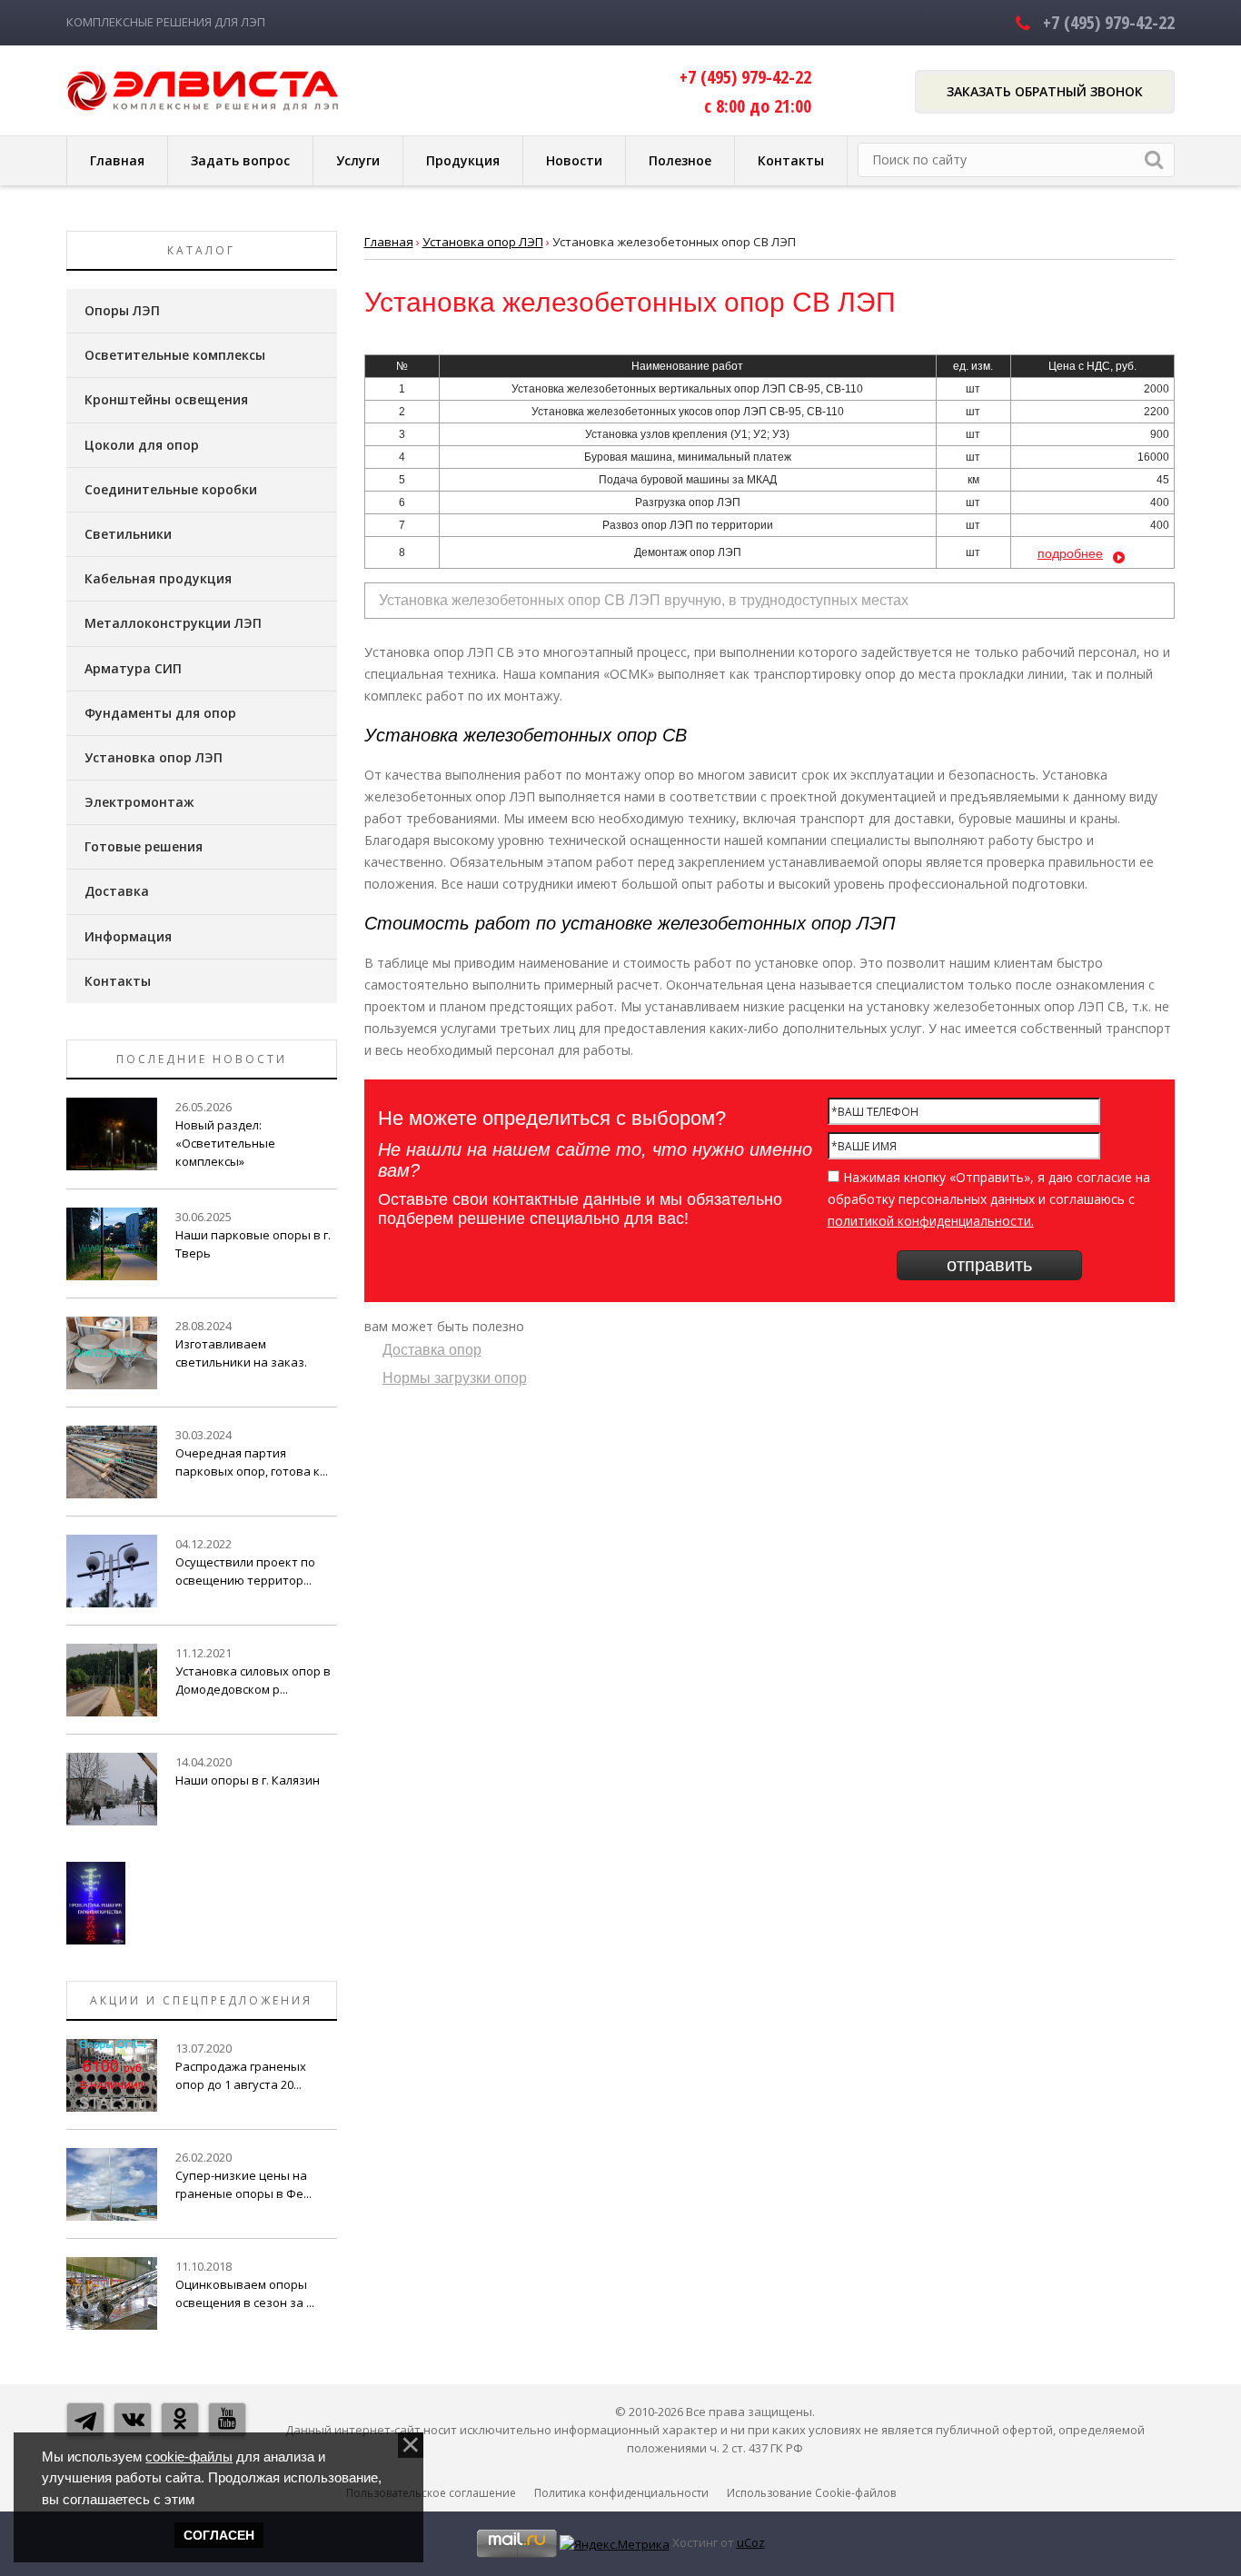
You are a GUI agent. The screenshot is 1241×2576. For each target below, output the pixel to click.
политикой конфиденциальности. (931, 1221)
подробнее (1070, 553)
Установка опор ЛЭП (483, 242)
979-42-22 (1109, 22)
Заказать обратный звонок (1045, 91)
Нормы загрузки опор (455, 1378)
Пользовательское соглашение (431, 2493)
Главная (389, 242)
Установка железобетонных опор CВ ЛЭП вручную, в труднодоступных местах (644, 600)
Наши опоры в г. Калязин (248, 1780)
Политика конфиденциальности (621, 2493)
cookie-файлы (189, 2457)
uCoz (751, 2542)
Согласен (219, 2535)
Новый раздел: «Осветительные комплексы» (225, 1143)
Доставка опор (432, 1350)
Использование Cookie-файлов (811, 2493)
